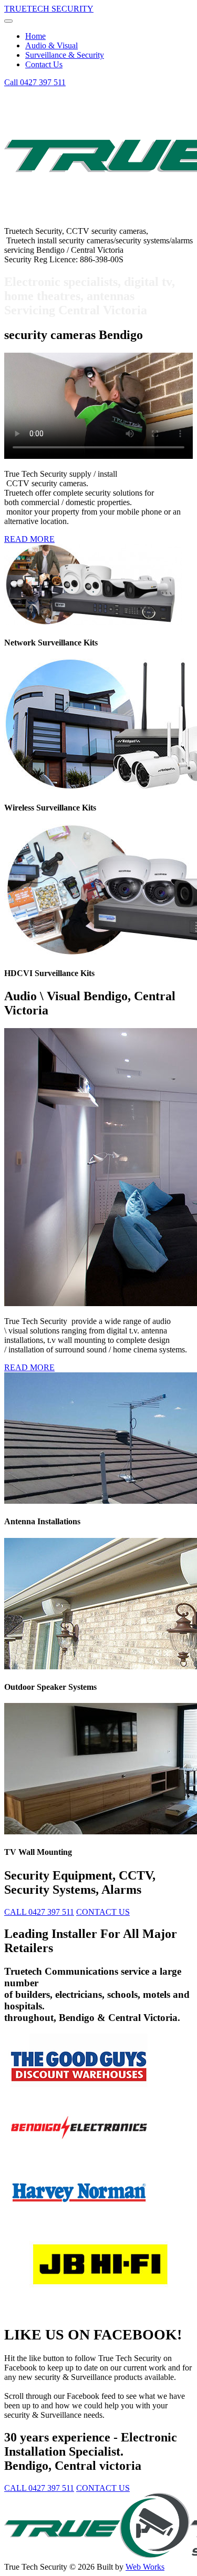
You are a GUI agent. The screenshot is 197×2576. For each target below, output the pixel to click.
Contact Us (44, 64)
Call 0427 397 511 (35, 82)
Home (35, 36)
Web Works (145, 2567)
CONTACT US (103, 1912)
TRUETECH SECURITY (49, 9)
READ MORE (29, 539)
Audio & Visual (51, 45)
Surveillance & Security (65, 55)
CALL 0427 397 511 (39, 1912)
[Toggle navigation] (8, 21)
